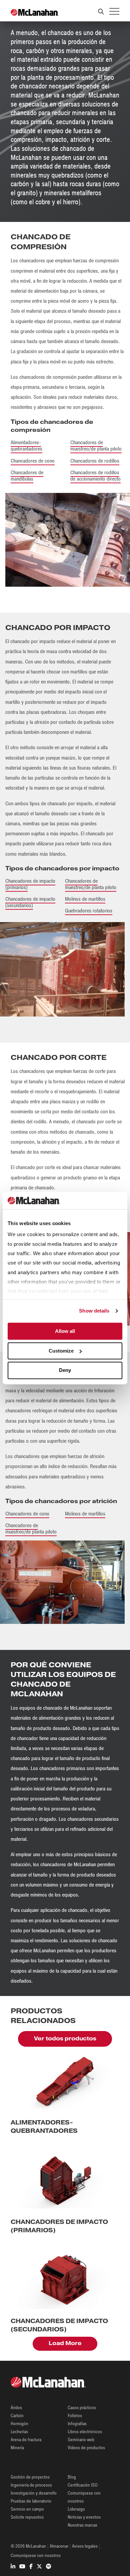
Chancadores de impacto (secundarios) (30, 902)
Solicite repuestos (27, 2517)
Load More (65, 2343)
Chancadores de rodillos (95, 461)
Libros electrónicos (85, 2432)
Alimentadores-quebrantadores (26, 446)
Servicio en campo (27, 2509)
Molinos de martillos (85, 899)
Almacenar (59, 2546)
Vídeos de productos (86, 2448)
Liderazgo (76, 2509)
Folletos (75, 2416)
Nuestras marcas (82, 2525)
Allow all (65, 1331)
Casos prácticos (82, 2408)
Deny (65, 1370)
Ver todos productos (65, 2039)
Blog (72, 2477)
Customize (61, 1351)
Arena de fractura (26, 2440)
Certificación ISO (83, 2485)
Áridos (16, 2408)
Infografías (77, 2424)
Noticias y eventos (84, 2517)
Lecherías (19, 2432)
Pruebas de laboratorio (31, 2501)
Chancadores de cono (33, 461)
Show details (94, 1311)
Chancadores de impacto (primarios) (30, 884)
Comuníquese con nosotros (36, 2555)
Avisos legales (85, 2546)
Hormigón (19, 2424)
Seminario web (81, 2440)
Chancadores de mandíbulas (27, 476)
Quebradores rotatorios (89, 911)
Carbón (17, 2416)
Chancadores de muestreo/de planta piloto (96, 446)
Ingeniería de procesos (31, 2485)
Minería (17, 2448)
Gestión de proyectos (30, 2477)
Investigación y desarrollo (34, 2493)
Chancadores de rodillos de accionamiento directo (95, 476)
